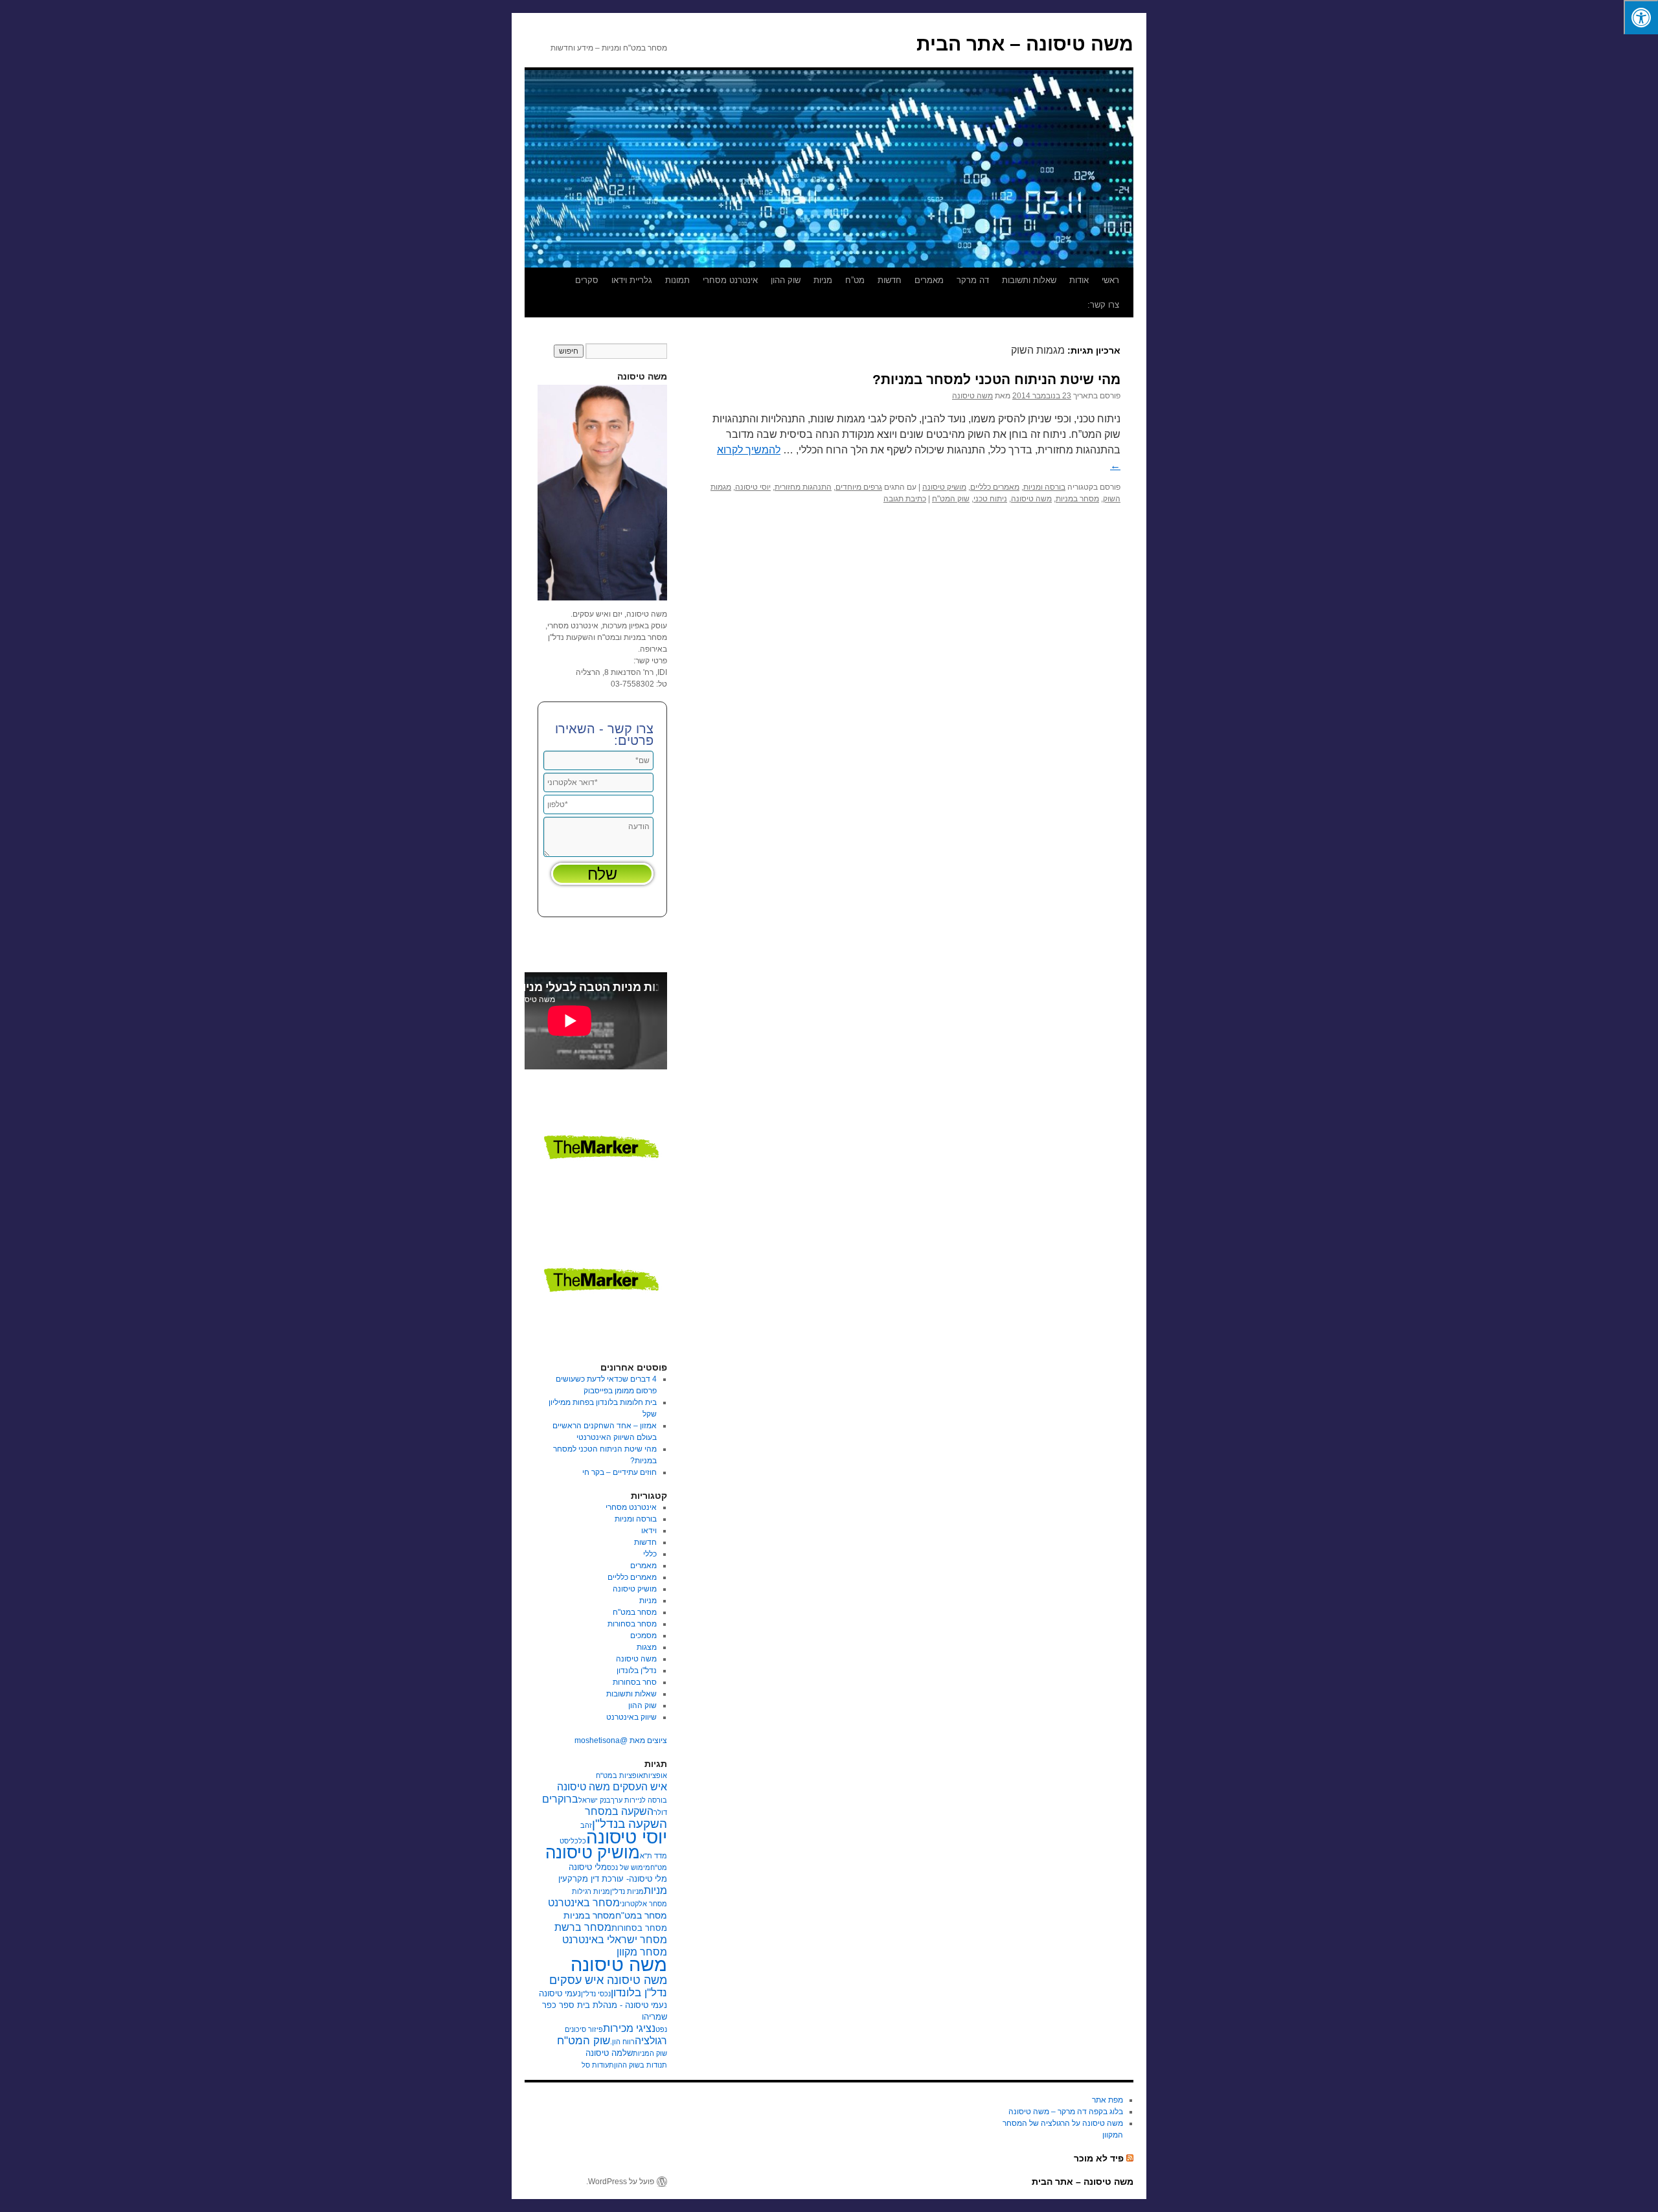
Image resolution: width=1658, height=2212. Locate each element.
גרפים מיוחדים (859, 487)
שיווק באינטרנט (631, 1717)
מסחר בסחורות (632, 1624)
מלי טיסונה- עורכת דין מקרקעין (613, 1879)
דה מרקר (973, 280)
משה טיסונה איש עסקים (608, 1980)
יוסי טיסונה (753, 487)
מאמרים (929, 280)
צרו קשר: (1103, 305)
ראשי (1110, 280)
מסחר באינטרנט (584, 1903)
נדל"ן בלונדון (637, 1670)
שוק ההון (786, 280)
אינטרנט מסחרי (730, 280)
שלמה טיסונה (609, 2053)
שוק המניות (650, 2053)
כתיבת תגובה (905, 499)
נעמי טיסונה (560, 1994)
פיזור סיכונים (584, 2029)
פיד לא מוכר (1099, 2158)
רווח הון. (622, 2042)
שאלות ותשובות (1029, 280)
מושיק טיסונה (944, 487)
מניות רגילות (591, 1891)
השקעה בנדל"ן (630, 1824)
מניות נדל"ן (627, 1891)
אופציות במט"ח (619, 1775)
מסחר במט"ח (635, 1612)
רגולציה (651, 2041)
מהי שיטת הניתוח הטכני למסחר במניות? (996, 379)
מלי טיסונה (588, 1867)
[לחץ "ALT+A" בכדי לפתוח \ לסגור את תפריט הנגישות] (1641, 17)
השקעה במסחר (619, 1811)
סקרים (587, 280)
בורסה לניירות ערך (639, 1800)
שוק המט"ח (951, 499)
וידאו (649, 1531)
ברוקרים (560, 1799)
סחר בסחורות (635, 1682)
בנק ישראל (595, 1800)
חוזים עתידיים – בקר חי (619, 1472)
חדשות (890, 280)
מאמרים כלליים (995, 487)
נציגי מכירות (629, 2028)
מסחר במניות (1077, 499)
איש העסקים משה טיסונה (612, 1787)
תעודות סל (598, 2065)
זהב (586, 1825)
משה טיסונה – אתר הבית (1025, 44)
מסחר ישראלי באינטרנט (615, 1940)
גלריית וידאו (632, 280)
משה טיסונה (972, 396)
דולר (660, 1812)
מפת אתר (1107, 2100)
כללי (650, 1554)
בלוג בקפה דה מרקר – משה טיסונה (1066, 2112)
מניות (823, 280)
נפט (661, 2029)
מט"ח (659, 1867)
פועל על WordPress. (620, 2182)
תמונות (677, 280)
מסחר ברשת (583, 1927)
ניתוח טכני (990, 499)
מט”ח (855, 280)
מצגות (647, 1647)
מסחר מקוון (642, 1952)
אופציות (655, 1775)
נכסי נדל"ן (596, 1994)
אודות (1079, 280)
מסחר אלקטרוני (643, 1904)
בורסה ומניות (1044, 487)
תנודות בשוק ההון (641, 2065)
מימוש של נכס (629, 1867)
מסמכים (643, 1636)
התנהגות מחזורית (803, 487)
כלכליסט (573, 1841)
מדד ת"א (653, 1856)
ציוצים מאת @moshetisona (621, 1740)
